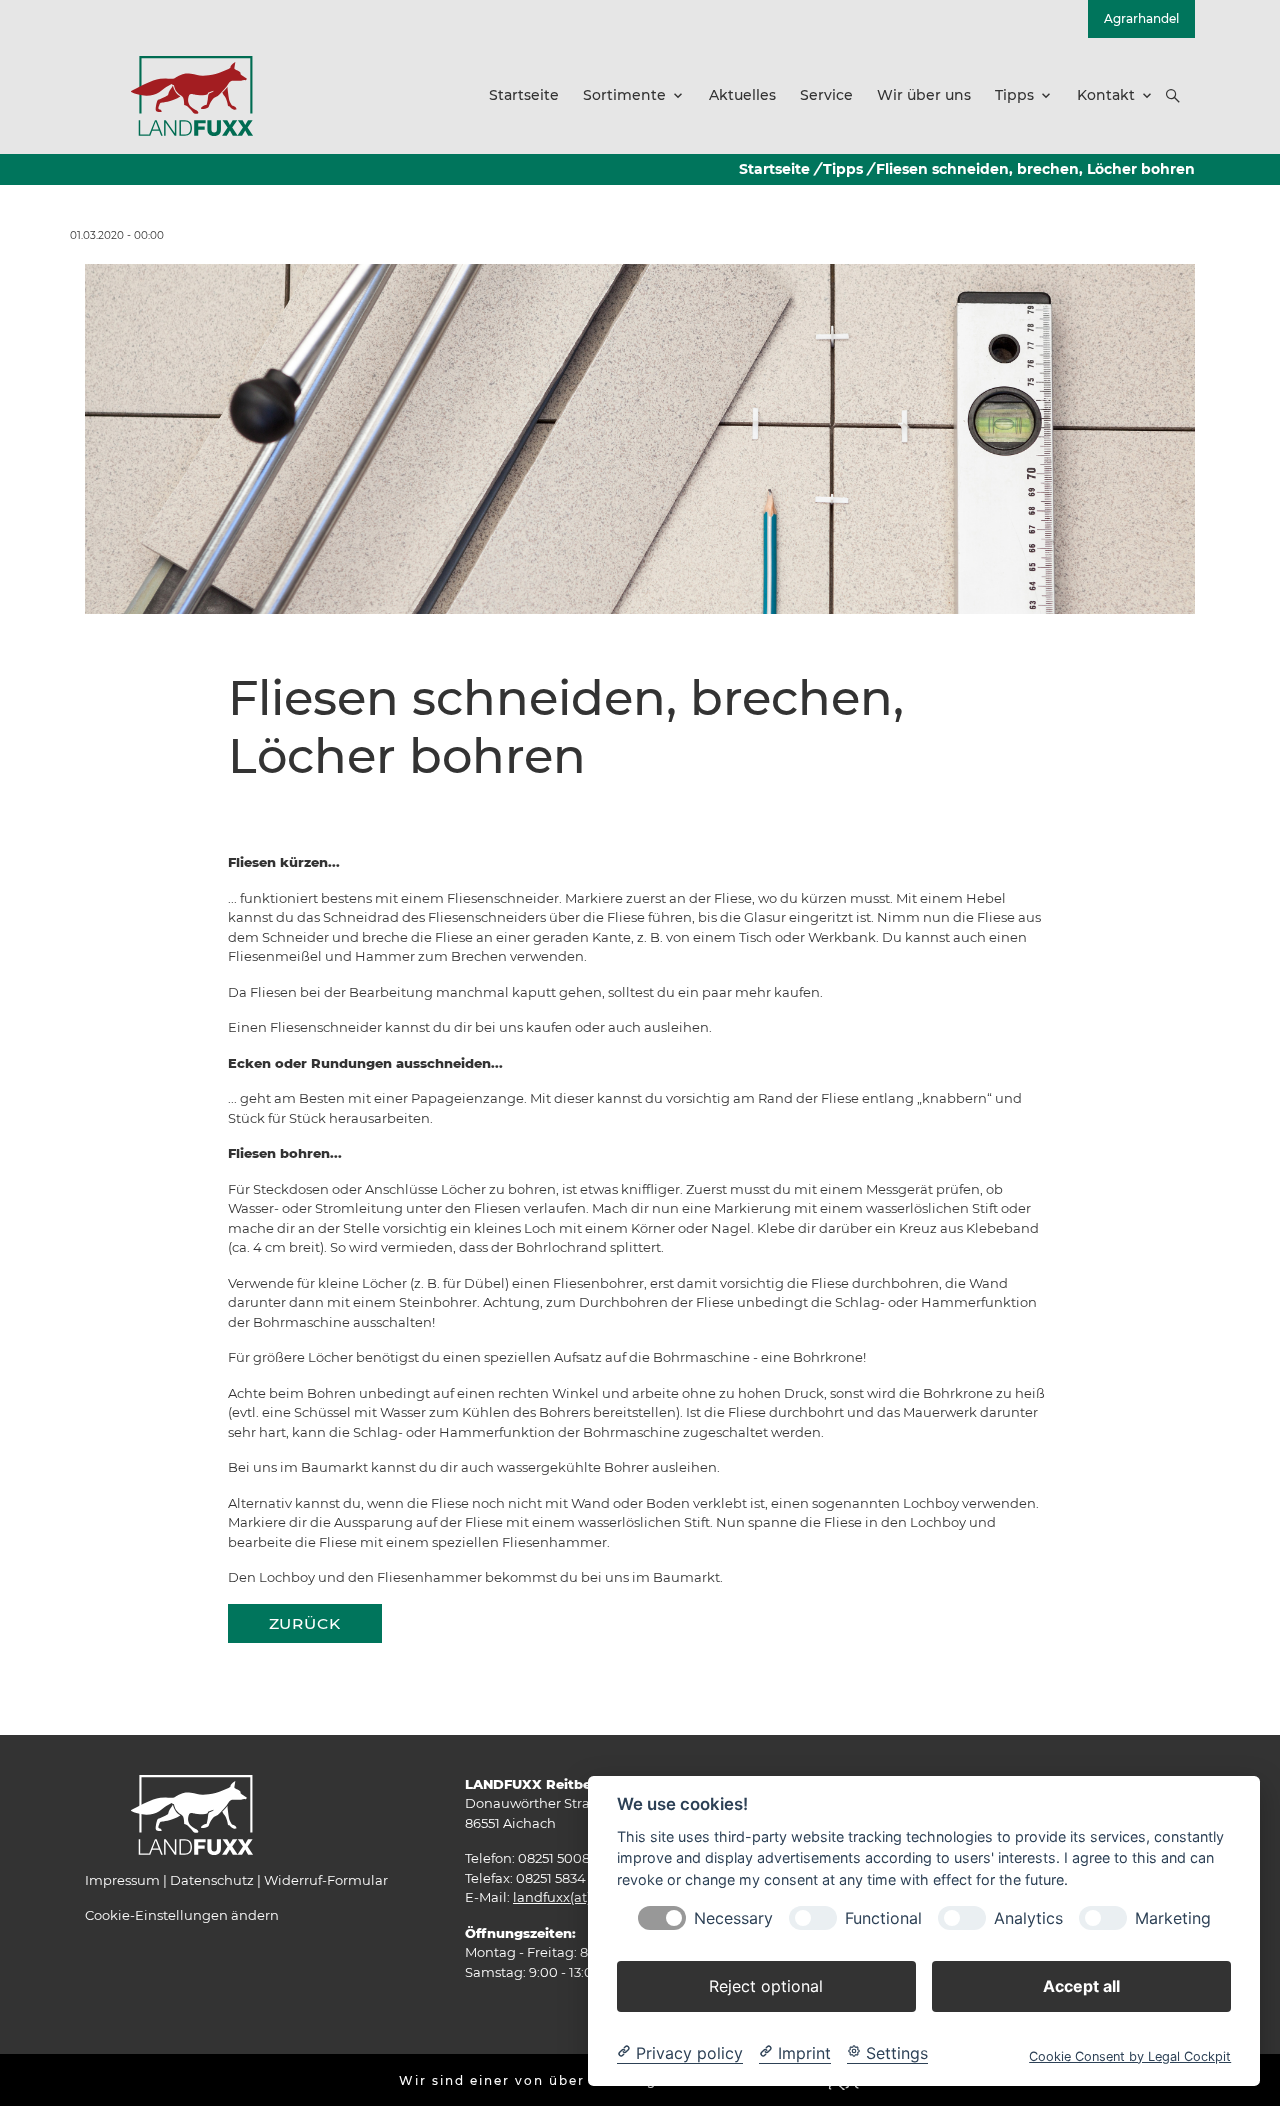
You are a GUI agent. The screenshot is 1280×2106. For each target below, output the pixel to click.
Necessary (733, 1917)
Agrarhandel (1141, 18)
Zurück (305, 1623)
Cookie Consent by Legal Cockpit (1130, 2055)
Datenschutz (212, 1880)
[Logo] (192, 95)
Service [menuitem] (826, 95)
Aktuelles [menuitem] (742, 95)
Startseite (774, 169)
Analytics (1028, 1917)
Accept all (1081, 1985)
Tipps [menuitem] (1014, 95)
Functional (883, 1917)
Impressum (122, 1880)
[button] (1173, 96)
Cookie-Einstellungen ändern (182, 1915)
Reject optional (766, 1985)
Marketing (1173, 1917)
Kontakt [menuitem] (1106, 95)
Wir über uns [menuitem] (924, 95)
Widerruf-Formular (326, 1880)
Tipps (843, 169)
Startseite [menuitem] (524, 95)
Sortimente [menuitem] (624, 95)
